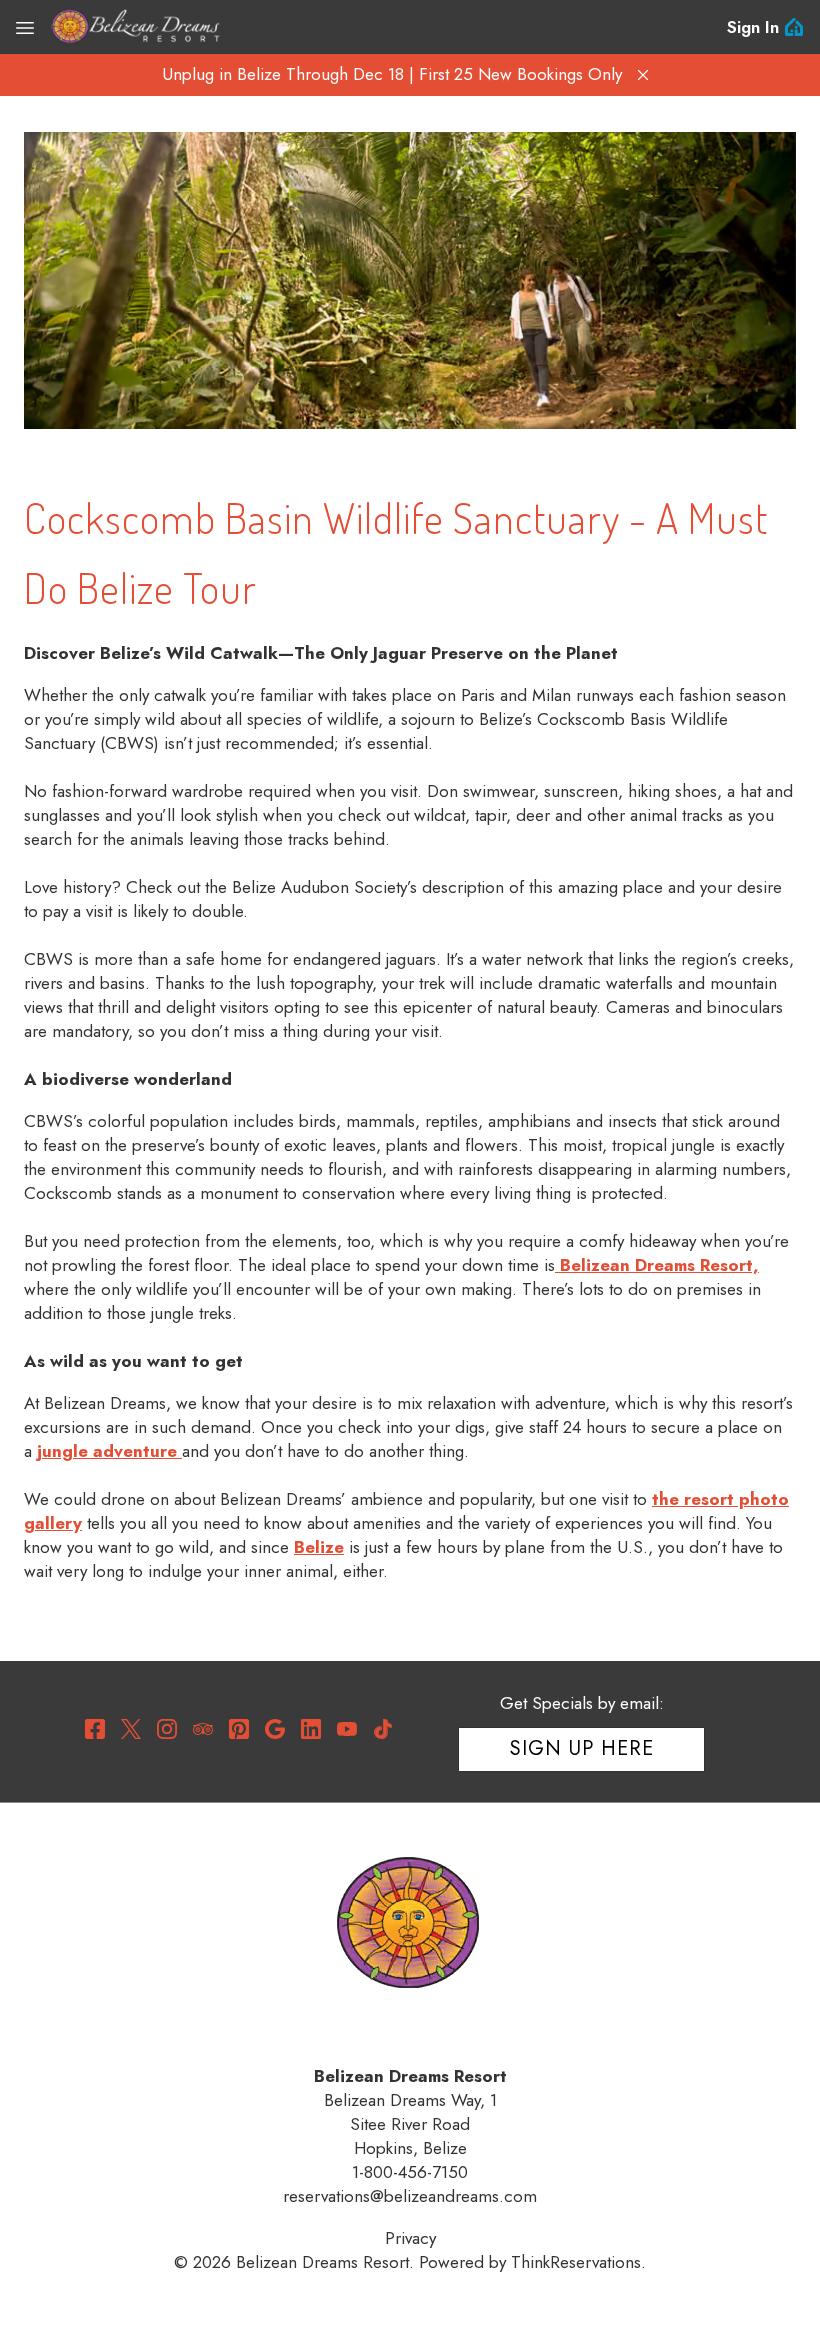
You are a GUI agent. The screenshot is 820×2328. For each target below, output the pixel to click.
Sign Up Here (582, 1748)
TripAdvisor (203, 1729)
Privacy (410, 2238)
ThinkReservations (576, 2262)
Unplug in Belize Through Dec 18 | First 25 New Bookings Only (392, 74)
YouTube (347, 1729)
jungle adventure (109, 1451)
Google (275, 1729)
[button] (643, 75)
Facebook (95, 1729)
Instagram (167, 1729)
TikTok (383, 1729)
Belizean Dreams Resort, (657, 1265)
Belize (319, 1547)
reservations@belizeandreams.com (410, 2196)
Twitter (131, 1729)
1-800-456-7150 (410, 2172)
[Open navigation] (25, 27)
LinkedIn (311, 1729)
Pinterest (239, 1729)
